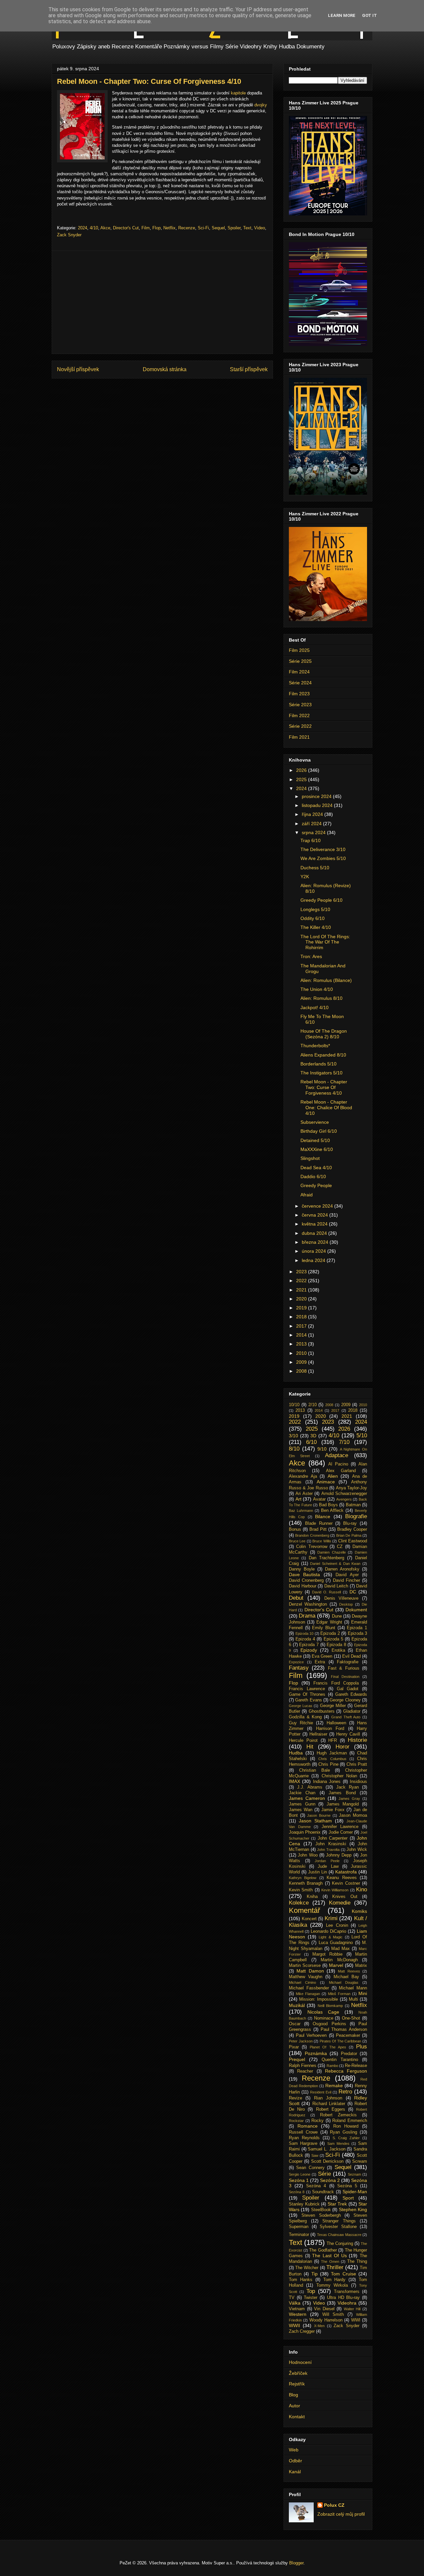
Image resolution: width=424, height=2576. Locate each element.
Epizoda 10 (305, 1633)
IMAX (294, 1781)
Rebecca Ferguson (346, 2071)
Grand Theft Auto (346, 1717)
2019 (302, 1308)
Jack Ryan (347, 1787)
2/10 (313, 1405)
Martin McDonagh (339, 1960)
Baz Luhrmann (301, 1511)
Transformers (347, 2292)
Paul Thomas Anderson (344, 2030)
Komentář (304, 1910)
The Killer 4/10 (316, 927)
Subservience (315, 1122)
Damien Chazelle (332, 1552)
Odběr (295, 2461)
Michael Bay (346, 1977)
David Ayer (347, 1575)
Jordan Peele (327, 1861)
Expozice (296, 1662)
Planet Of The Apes (328, 2047)
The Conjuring (340, 2244)
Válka (295, 2303)
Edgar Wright (329, 1622)
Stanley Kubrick (304, 2204)
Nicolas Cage (323, 2012)
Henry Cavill (348, 1734)
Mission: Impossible (318, 1999)
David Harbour (303, 1586)
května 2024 (315, 1224)
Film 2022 (299, 716)
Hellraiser (318, 1734)
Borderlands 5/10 (318, 1064)
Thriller (335, 2267)
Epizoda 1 (357, 1628)
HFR (333, 1741)
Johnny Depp (339, 1855)
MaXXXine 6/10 (317, 1149)
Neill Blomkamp (330, 2006)
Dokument (356, 1610)
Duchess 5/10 (315, 868)
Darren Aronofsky (342, 1569)
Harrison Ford (330, 1729)
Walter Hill (352, 2309)
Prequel (297, 2059)
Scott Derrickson (327, 2161)
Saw (315, 2155)
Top (311, 2291)
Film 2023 (299, 694)
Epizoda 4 (305, 1639)
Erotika (338, 1650)
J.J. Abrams (310, 1787)
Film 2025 (299, 650)
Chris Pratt (357, 1764)
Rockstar (296, 2121)
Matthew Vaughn (306, 1977)
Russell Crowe (303, 2132)
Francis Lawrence (307, 1689)
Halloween (336, 1723)
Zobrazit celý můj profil (341, 2514)
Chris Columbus (332, 1759)
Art (298, 1499)
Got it (370, 15)
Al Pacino (338, 1464)
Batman (353, 1505)
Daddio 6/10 (313, 1176)
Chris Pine (328, 1764)
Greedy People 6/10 (321, 900)
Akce (105, 228)
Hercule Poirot (303, 1741)
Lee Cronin (337, 1925)
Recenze (187, 228)
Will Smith (333, 2315)
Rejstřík (297, 2384)
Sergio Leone (300, 2174)
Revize (295, 2098)
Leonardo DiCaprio (328, 1931)
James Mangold (343, 1804)
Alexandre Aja (303, 1476)
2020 (302, 1299)
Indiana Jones (327, 1782)
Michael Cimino (302, 1982)
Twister (311, 2298)
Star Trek (337, 2204)
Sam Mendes (338, 2144)
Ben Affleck (332, 1511)
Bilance (323, 1517)
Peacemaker (348, 2035)
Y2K (305, 877)
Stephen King (353, 2209)
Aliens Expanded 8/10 (323, 1055)
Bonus (295, 1529)
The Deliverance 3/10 (323, 849)
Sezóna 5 (347, 2186)
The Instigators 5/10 (321, 1073)
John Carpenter (333, 1838)
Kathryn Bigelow (303, 1878)
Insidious (358, 1782)
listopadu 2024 (318, 805)
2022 (302, 1281)
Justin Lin (318, 1872)
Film (146, 228)
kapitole (238, 93)
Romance (308, 2126)
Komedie (340, 1903)
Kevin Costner (346, 1883)
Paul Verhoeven (311, 2035)
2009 (302, 1362)
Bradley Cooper (352, 1529)
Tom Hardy (335, 2280)
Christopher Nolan (339, 1776)
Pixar (294, 2047)
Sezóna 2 (330, 2180)
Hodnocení (300, 2362)
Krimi (331, 1918)
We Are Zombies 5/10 (323, 858)
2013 (302, 1344)
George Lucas (301, 1706)
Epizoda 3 (358, 1633)
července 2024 (318, 1206)
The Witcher (307, 2268)
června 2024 (316, 1215)
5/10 (362, 1435)
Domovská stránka (165, 369)
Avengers (344, 1499)
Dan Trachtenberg (327, 1558)
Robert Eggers (331, 2109)
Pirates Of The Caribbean (341, 2041)
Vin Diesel (324, 2309)
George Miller (333, 1706)
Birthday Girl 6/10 (319, 1131)
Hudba (296, 1753)
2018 (302, 1317)
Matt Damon (310, 1971)
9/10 (322, 1449)
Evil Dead (351, 1656)
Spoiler (234, 228)
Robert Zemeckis (338, 2115)
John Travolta (328, 1850)
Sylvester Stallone (338, 2227)
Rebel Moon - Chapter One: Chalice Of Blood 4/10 (326, 1108)
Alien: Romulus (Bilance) (326, 980)
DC (353, 1592)
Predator (349, 2054)
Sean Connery (310, 2168)
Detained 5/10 (315, 1140)
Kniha (312, 1897)
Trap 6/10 (311, 840)
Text (247, 228)
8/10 (294, 1449)
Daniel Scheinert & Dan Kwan (335, 1564)
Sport (348, 2198)
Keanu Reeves (342, 1878)
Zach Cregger (302, 2331)
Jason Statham (315, 1821)
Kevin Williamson (335, 1890)
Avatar (319, 1499)
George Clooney (345, 1700)
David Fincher (346, 1580)
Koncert (309, 1919)
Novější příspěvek (78, 369)
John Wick (357, 1850)
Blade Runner (319, 1523)
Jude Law (328, 1866)
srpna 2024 (314, 832)
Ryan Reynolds (304, 2138)
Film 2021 (299, 737)
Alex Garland (341, 1471)
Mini (363, 1993)
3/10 (293, 1436)
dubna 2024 (315, 1233)
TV (292, 2298)
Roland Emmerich (350, 2121)
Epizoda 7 (309, 1645)
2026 (302, 770)
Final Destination (345, 1677)
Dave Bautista (304, 1574)
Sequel (218, 228)
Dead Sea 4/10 (316, 1168)
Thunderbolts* (315, 1046)
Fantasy (299, 1668)
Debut (296, 1598)
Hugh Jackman (332, 1753)
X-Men (319, 2326)
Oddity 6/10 (313, 918)
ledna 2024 (314, 1260)
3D (313, 1436)
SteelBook (321, 2210)
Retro (345, 2092)
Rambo (332, 2066)
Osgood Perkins (329, 2024)
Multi (353, 1999)
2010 (302, 1353)
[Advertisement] (162, 302)
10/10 (294, 1405)
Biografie (356, 1516)
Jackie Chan (302, 1793)
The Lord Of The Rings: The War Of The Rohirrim (325, 942)
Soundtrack (323, 2192)
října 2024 (313, 814)
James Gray (349, 1799)
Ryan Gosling (344, 2132)
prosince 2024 (317, 796)
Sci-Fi (203, 228)
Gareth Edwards (351, 1694)
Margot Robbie (327, 1954)
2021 (302, 1290)
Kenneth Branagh (306, 1883)
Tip (315, 2274)
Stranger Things (339, 2221)
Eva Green (322, 1656)
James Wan (301, 1810)
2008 (302, 1371)
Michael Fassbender (309, 1988)
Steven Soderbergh (321, 2215)
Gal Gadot (348, 1689)
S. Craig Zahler (346, 2138)
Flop (157, 228)
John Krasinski (331, 1844)
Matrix (361, 1966)
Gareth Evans (308, 1700)
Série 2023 (300, 705)
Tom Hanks (301, 2280)
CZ (340, 1547)
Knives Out (345, 1897)
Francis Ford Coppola (336, 1683)
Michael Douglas (344, 1982)
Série (324, 2174)
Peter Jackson (301, 2041)
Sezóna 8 (297, 2192)
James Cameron (307, 1798)
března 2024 (316, 1242)
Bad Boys (328, 1505)
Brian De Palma (349, 1535)
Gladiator (352, 1711)
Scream (360, 2161)
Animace (326, 1482)
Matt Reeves (349, 1971)
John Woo (308, 1855)
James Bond (342, 1793)
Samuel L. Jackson (326, 2149)
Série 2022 (300, 726)
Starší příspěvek (249, 369)
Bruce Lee (297, 1541)
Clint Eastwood (353, 1541)
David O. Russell (327, 1592)
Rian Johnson (328, 2098)
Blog (293, 2395)
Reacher (305, 2071)
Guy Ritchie (301, 1723)
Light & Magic (331, 1937)
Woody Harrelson (326, 2320)
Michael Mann (353, 1988)
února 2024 (315, 1251)
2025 (302, 779)
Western (298, 2314)
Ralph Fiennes (303, 2066)
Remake (334, 2086)
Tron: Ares (311, 956)
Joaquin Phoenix (305, 1832)
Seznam (354, 2174)
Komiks (359, 1911)
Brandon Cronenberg (312, 1535)
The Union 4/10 (317, 989)
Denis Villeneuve (342, 1598)
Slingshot (310, 1158)
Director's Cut (126, 228)
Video (260, 228)
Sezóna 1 (299, 2180)
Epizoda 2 (330, 1633)
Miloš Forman (339, 1994)
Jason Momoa (353, 1815)
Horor (343, 1747)
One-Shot (351, 2018)
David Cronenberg (306, 1580)
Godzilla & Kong (305, 1717)
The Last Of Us (329, 2256)
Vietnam (297, 2309)
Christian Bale (315, 1770)
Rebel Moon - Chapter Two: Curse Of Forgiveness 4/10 (324, 1087)
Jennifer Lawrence (340, 1827)
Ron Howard (346, 2126)
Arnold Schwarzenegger (344, 1494)
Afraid (307, 1195)
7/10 (344, 1442)
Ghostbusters (322, 1711)
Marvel (336, 1965)
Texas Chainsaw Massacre (339, 2235)
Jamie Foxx (333, 1810)
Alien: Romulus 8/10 (321, 998)
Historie (357, 1740)
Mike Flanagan (308, 1994)
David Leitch (336, 1586)
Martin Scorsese (305, 1966)
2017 (302, 1326)
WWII (294, 2325)
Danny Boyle (302, 1569)
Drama (307, 1616)
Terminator (299, 2235)
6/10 (311, 1442)
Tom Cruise (343, 2274)
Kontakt (297, 2417)
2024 (82, 228)
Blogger (296, 2563)
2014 (302, 1335)
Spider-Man (355, 2192)
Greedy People (316, 1185)
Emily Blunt (324, 1628)
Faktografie (348, 1662)
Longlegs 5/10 (315, 909)
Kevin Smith (301, 1890)
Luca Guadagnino (336, 1943)
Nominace (324, 2018)
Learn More (342, 15)
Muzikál (297, 2005)
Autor (294, 2406)
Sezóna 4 (316, 2186)
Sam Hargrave (303, 2144)
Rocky (318, 2121)
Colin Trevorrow (312, 1547)
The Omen (330, 2261)
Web (294, 2450)
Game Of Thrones (307, 1694)
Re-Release (356, 2066)
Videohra (347, 2303)
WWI (356, 2320)
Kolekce (299, 1903)
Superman (299, 2227)
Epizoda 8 (336, 1645)
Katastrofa (346, 1872)
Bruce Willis (322, 1541)
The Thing (357, 2261)
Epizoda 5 (333, 1639)
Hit (310, 1747)
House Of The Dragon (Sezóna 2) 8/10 (324, 1034)
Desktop (346, 1604)
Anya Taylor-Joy (352, 1488)
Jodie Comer (341, 1832)
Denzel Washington (308, 1604)
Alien (333, 1476)
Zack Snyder (69, 235)
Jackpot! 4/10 (315, 1007)
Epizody (309, 1650)
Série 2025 (300, 661)
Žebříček (298, 2373)
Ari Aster (304, 1494)
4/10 (94, 228)
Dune (337, 1616)
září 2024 (312, 824)
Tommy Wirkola (332, 2285)
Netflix (169, 228)
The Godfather (323, 2250)
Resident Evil (321, 2092)
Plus (362, 2047)
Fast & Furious (344, 1668)
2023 (302, 1272)
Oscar (295, 2024)
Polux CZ (334, 2505)
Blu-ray (350, 1523)
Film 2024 (299, 672)
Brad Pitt (318, 1529)
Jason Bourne (319, 1815)
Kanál (295, 2472)
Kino (362, 1889)
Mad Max (341, 1949)
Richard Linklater (329, 2104)
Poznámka (316, 2053)
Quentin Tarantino (340, 2060)
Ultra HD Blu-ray (343, 2298)
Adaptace (337, 1455)
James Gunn (302, 1804)
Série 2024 (300, 683)
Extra (320, 1662)
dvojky (261, 105)
